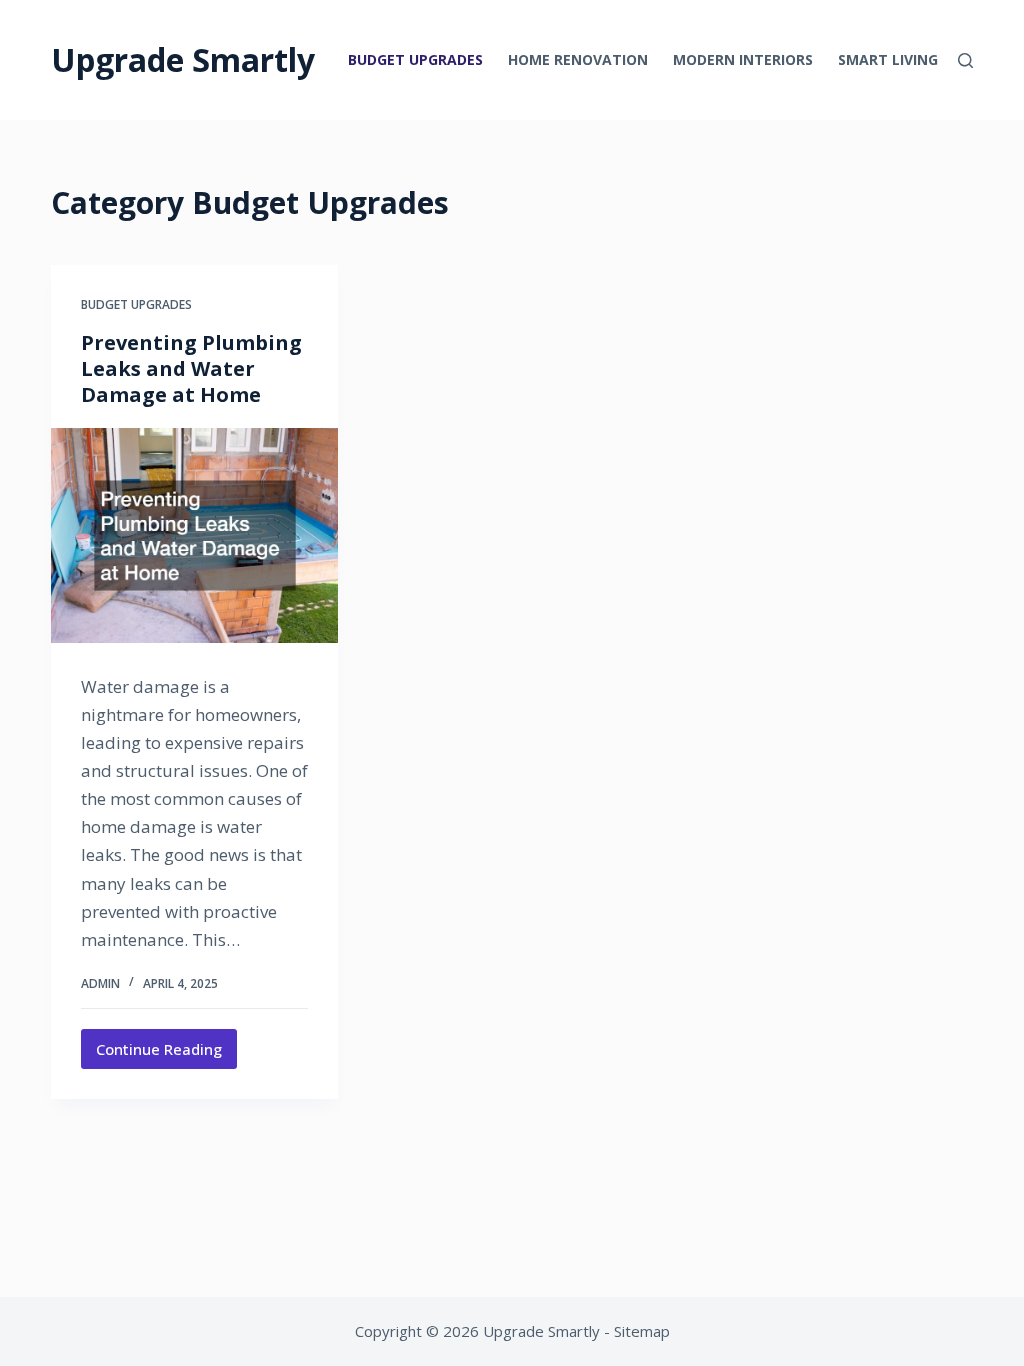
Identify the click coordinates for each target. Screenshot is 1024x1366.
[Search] (965, 60)
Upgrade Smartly (183, 59)
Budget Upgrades (415, 59)
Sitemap (642, 1331)
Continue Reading (166, 1054)
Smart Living (888, 59)
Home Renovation (578, 59)
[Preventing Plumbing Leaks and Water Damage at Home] (194, 535)
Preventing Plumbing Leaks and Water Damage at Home (191, 368)
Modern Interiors (743, 59)
